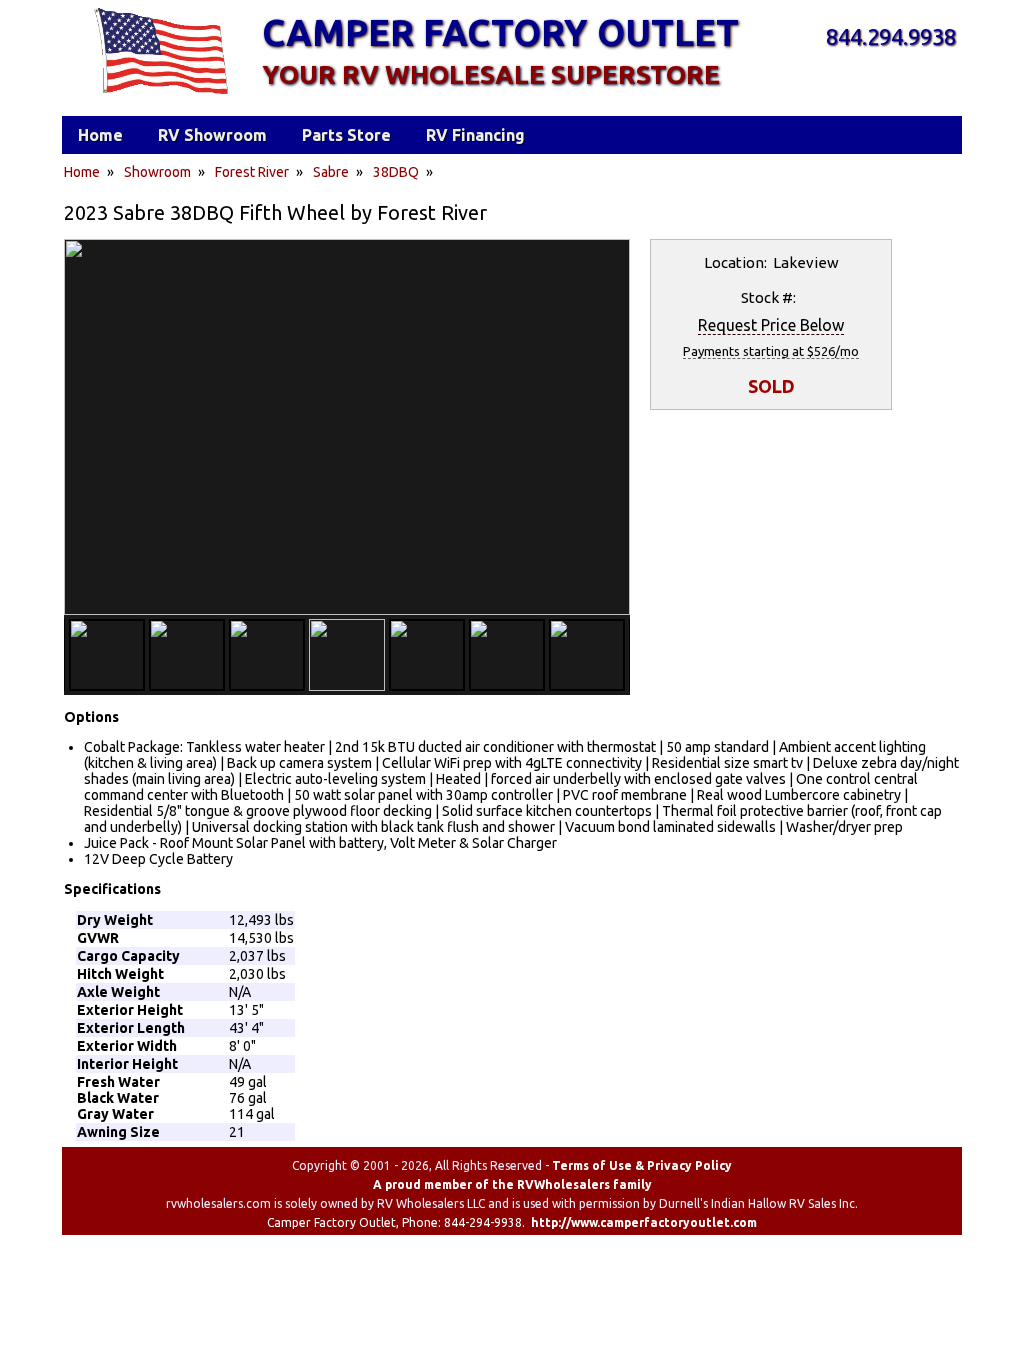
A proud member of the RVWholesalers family (512, 1184)
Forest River (252, 172)
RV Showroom (212, 135)
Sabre (331, 172)
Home (82, 172)
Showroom (157, 172)
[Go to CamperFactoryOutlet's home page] (160, 96)
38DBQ (396, 172)
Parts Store (346, 135)
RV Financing (475, 135)
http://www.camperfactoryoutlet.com (644, 1222)
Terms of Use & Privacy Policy (642, 1165)
